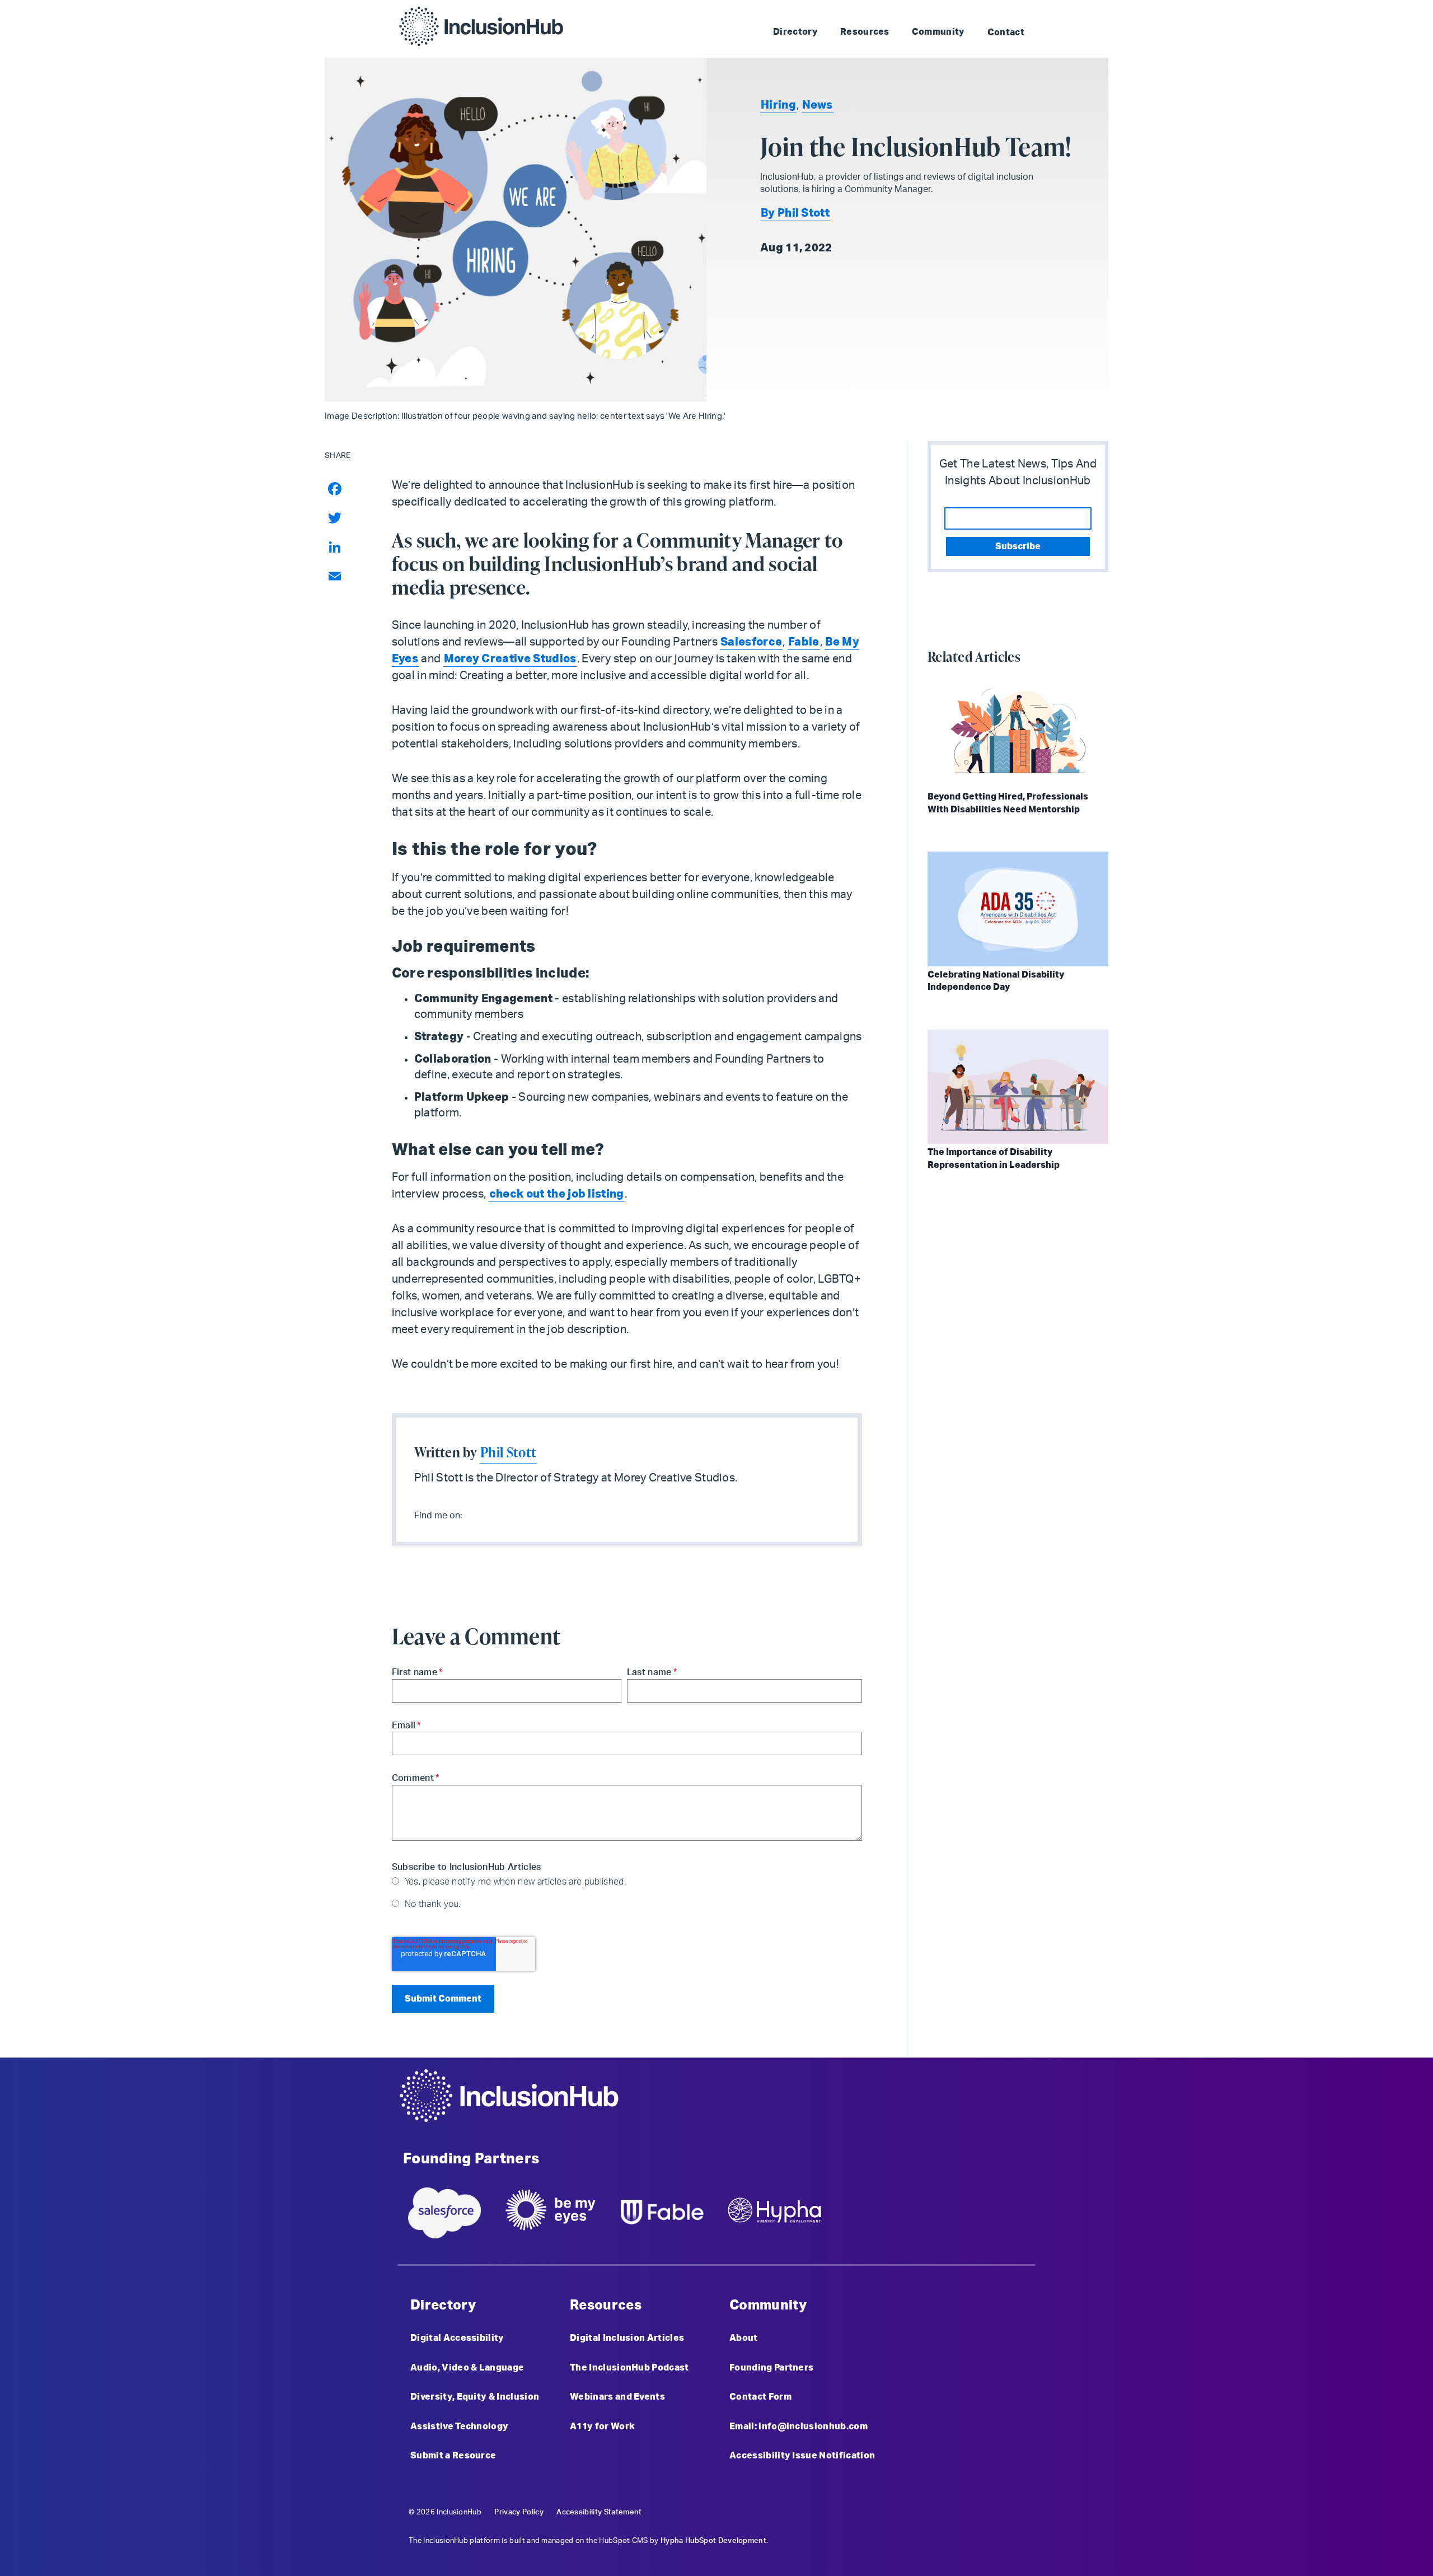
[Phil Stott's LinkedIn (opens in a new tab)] (471, 1514)
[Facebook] (348, 489)
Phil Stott (508, 1452)
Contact (1006, 32)
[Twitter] (348, 518)
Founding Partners (771, 2368)
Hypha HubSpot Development (713, 2541)
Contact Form (760, 2397)
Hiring (778, 105)
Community (938, 32)
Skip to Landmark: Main (864, 11)
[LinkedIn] (348, 547)
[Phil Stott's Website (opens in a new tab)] (486, 1514)
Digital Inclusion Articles (627, 2338)
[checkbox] (627, 1892)
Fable (804, 642)
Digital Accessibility (457, 2338)
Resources (865, 32)
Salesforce (751, 642)
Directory (795, 32)
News (818, 105)
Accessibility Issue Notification (802, 2456)
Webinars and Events (617, 2397)
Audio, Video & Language (467, 2368)
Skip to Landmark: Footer (978, 11)
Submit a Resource (453, 2456)
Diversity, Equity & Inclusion (475, 2397)
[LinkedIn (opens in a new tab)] (1027, 2105)
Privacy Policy (519, 2512)
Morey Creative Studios (510, 659)
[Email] (348, 576)
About (744, 2338)
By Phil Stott (795, 213)
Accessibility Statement (599, 2512)
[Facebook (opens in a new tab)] (970, 2105)
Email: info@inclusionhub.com (799, 2427)
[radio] (627, 1881)
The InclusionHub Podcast (629, 2368)
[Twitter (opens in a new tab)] (998, 2105)
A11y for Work (602, 2427)
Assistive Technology (459, 2427)
